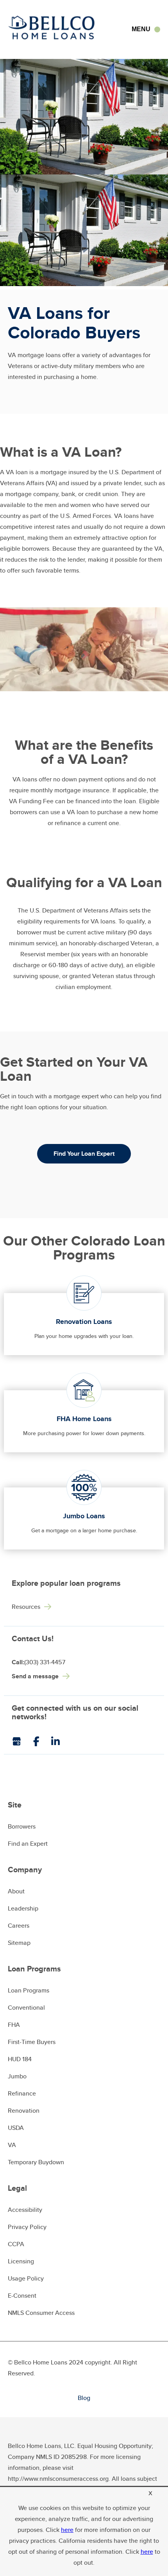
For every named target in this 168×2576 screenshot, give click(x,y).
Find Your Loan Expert (84, 1154)
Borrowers (22, 1826)
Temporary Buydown (36, 2162)
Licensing (21, 2261)
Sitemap (19, 1943)
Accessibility (25, 2210)
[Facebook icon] (42, 1741)
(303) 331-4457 (38, 1662)
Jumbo (17, 2076)
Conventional (26, 2008)
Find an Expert (28, 1844)
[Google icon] (22, 1741)
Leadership (23, 1908)
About (16, 1891)
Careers (19, 1926)
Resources (26, 1607)
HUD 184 (20, 2059)
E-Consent (22, 2296)
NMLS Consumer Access (41, 2313)
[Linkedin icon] (61, 1741)
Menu (141, 29)
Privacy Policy (27, 2227)
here (67, 2530)
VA (12, 2145)
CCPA (16, 2244)
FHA (14, 2025)
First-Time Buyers (32, 2042)
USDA (16, 2128)
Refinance (22, 2093)
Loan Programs (29, 1990)
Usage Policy (26, 2278)
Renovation (24, 2111)
